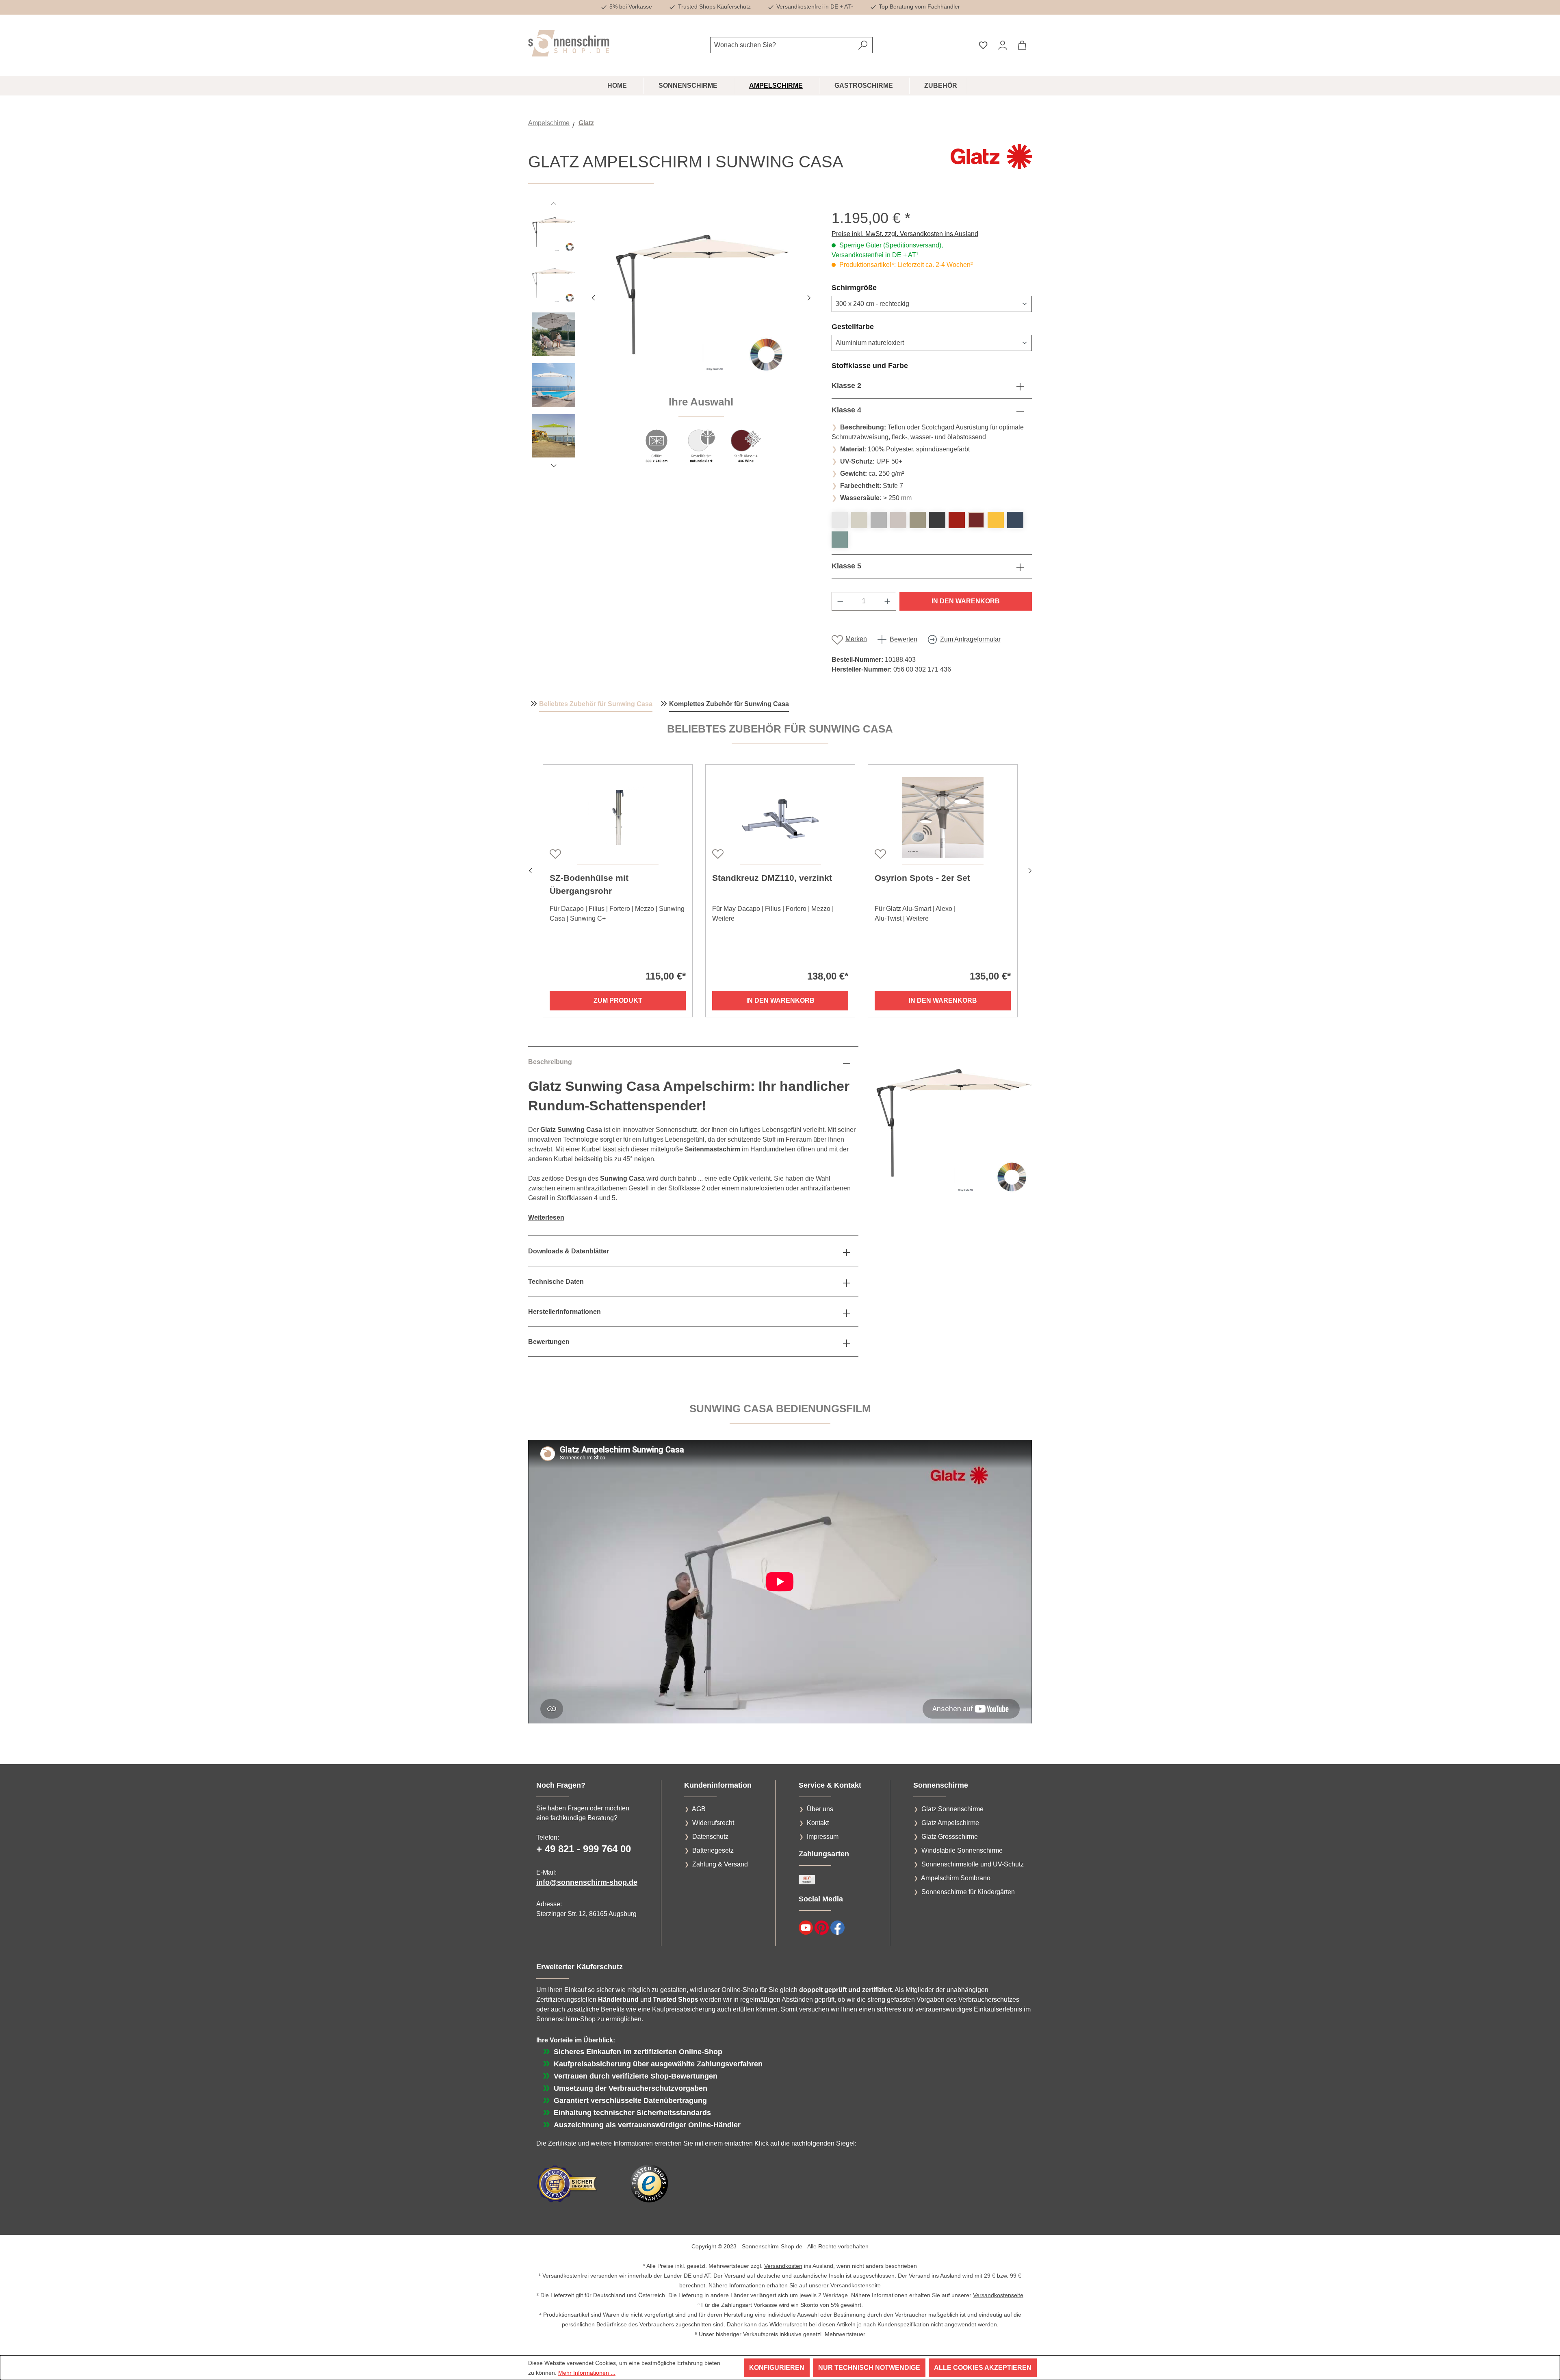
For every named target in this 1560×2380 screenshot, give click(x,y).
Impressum (823, 1837)
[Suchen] (863, 45)
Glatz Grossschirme (950, 1837)
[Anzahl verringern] (840, 601)
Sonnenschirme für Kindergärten (968, 1892)
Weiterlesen (546, 1217)
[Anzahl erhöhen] (888, 601)
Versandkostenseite (856, 2285)
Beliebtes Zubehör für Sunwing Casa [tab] (596, 704)
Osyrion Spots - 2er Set (922, 878)
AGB (699, 1809)
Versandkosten (783, 2266)
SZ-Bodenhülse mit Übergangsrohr (589, 884)
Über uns (820, 1809)
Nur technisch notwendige (869, 2368)
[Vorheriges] (593, 297)
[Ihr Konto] (1003, 45)
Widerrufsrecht (713, 1823)
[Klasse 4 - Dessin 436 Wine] (976, 520)
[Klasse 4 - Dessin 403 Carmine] (957, 520)
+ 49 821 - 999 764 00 (584, 1849)
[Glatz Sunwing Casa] (701, 297)
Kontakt (818, 1823)
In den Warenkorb (966, 601)
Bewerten (903, 639)
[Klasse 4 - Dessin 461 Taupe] (918, 520)
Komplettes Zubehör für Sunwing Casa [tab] (729, 704)
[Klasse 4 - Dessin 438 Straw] (996, 520)
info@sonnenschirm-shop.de (587, 1882)
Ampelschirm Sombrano (956, 1878)
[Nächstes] (809, 297)
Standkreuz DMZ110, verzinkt (772, 878)
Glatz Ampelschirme (950, 1823)
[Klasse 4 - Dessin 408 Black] (937, 520)
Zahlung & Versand (720, 1864)
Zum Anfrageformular (970, 639)
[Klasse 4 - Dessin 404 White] (840, 520)
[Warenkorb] (1022, 45)
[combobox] (782, 45)
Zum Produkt (618, 1000)
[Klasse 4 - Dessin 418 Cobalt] (1015, 520)
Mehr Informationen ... (587, 2373)
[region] (672, 341)
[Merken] (555, 853)
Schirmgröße (874, 287)
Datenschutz (710, 1837)
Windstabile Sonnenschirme (962, 1850)
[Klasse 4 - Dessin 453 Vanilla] (859, 520)
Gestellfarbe (872, 326)
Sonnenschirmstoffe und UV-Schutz (973, 1864)
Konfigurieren (777, 2368)
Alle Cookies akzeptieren (983, 2368)
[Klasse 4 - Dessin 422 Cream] (898, 520)
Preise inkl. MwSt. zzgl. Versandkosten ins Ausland (905, 234)
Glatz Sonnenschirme (952, 1809)
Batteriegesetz (713, 1850)
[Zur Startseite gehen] (569, 43)
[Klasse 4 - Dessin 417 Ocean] (840, 540)
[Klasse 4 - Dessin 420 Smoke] (879, 520)
